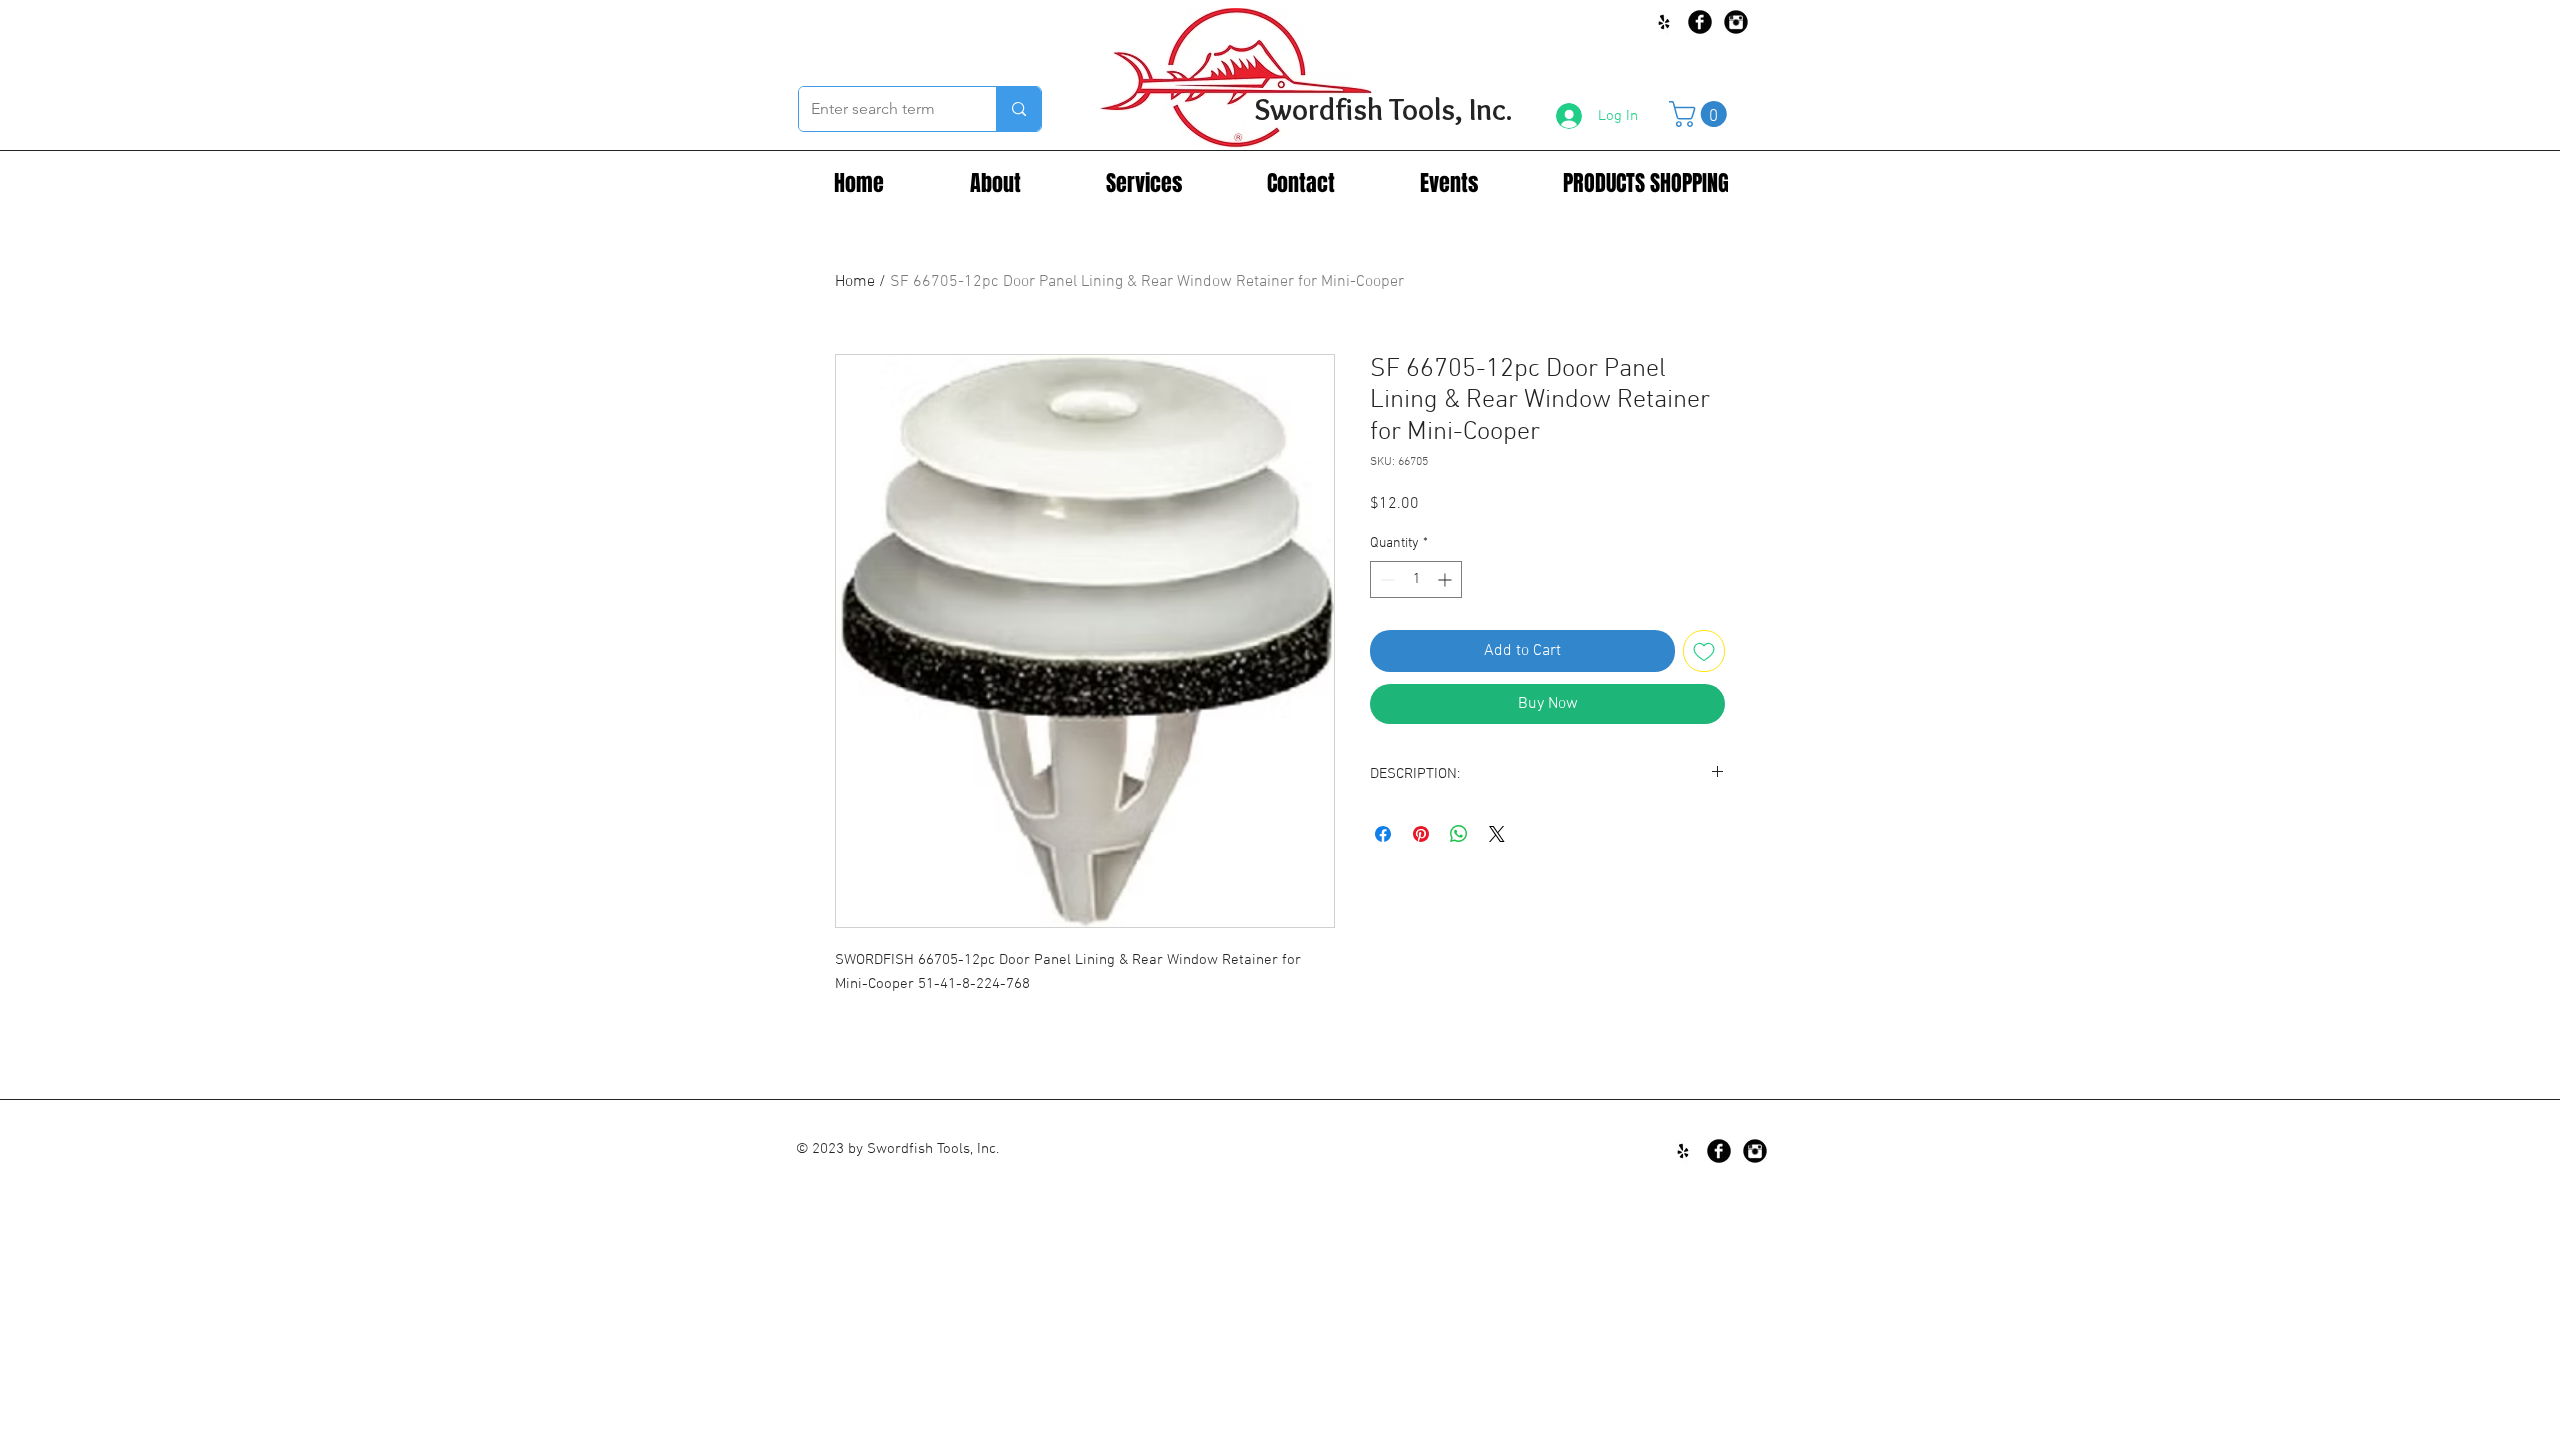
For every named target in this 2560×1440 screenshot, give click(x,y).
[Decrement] (1385, 579)
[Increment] (1446, 579)
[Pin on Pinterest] (1421, 834)
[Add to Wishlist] (1704, 651)
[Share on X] (1497, 834)
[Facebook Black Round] (1700, 22)
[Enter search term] (1018, 109)
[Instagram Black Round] (1736, 22)
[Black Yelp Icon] (1664, 22)
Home (855, 282)
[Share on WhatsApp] (1459, 834)
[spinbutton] (1416, 579)
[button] (1701, 114)
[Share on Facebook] (1383, 834)
